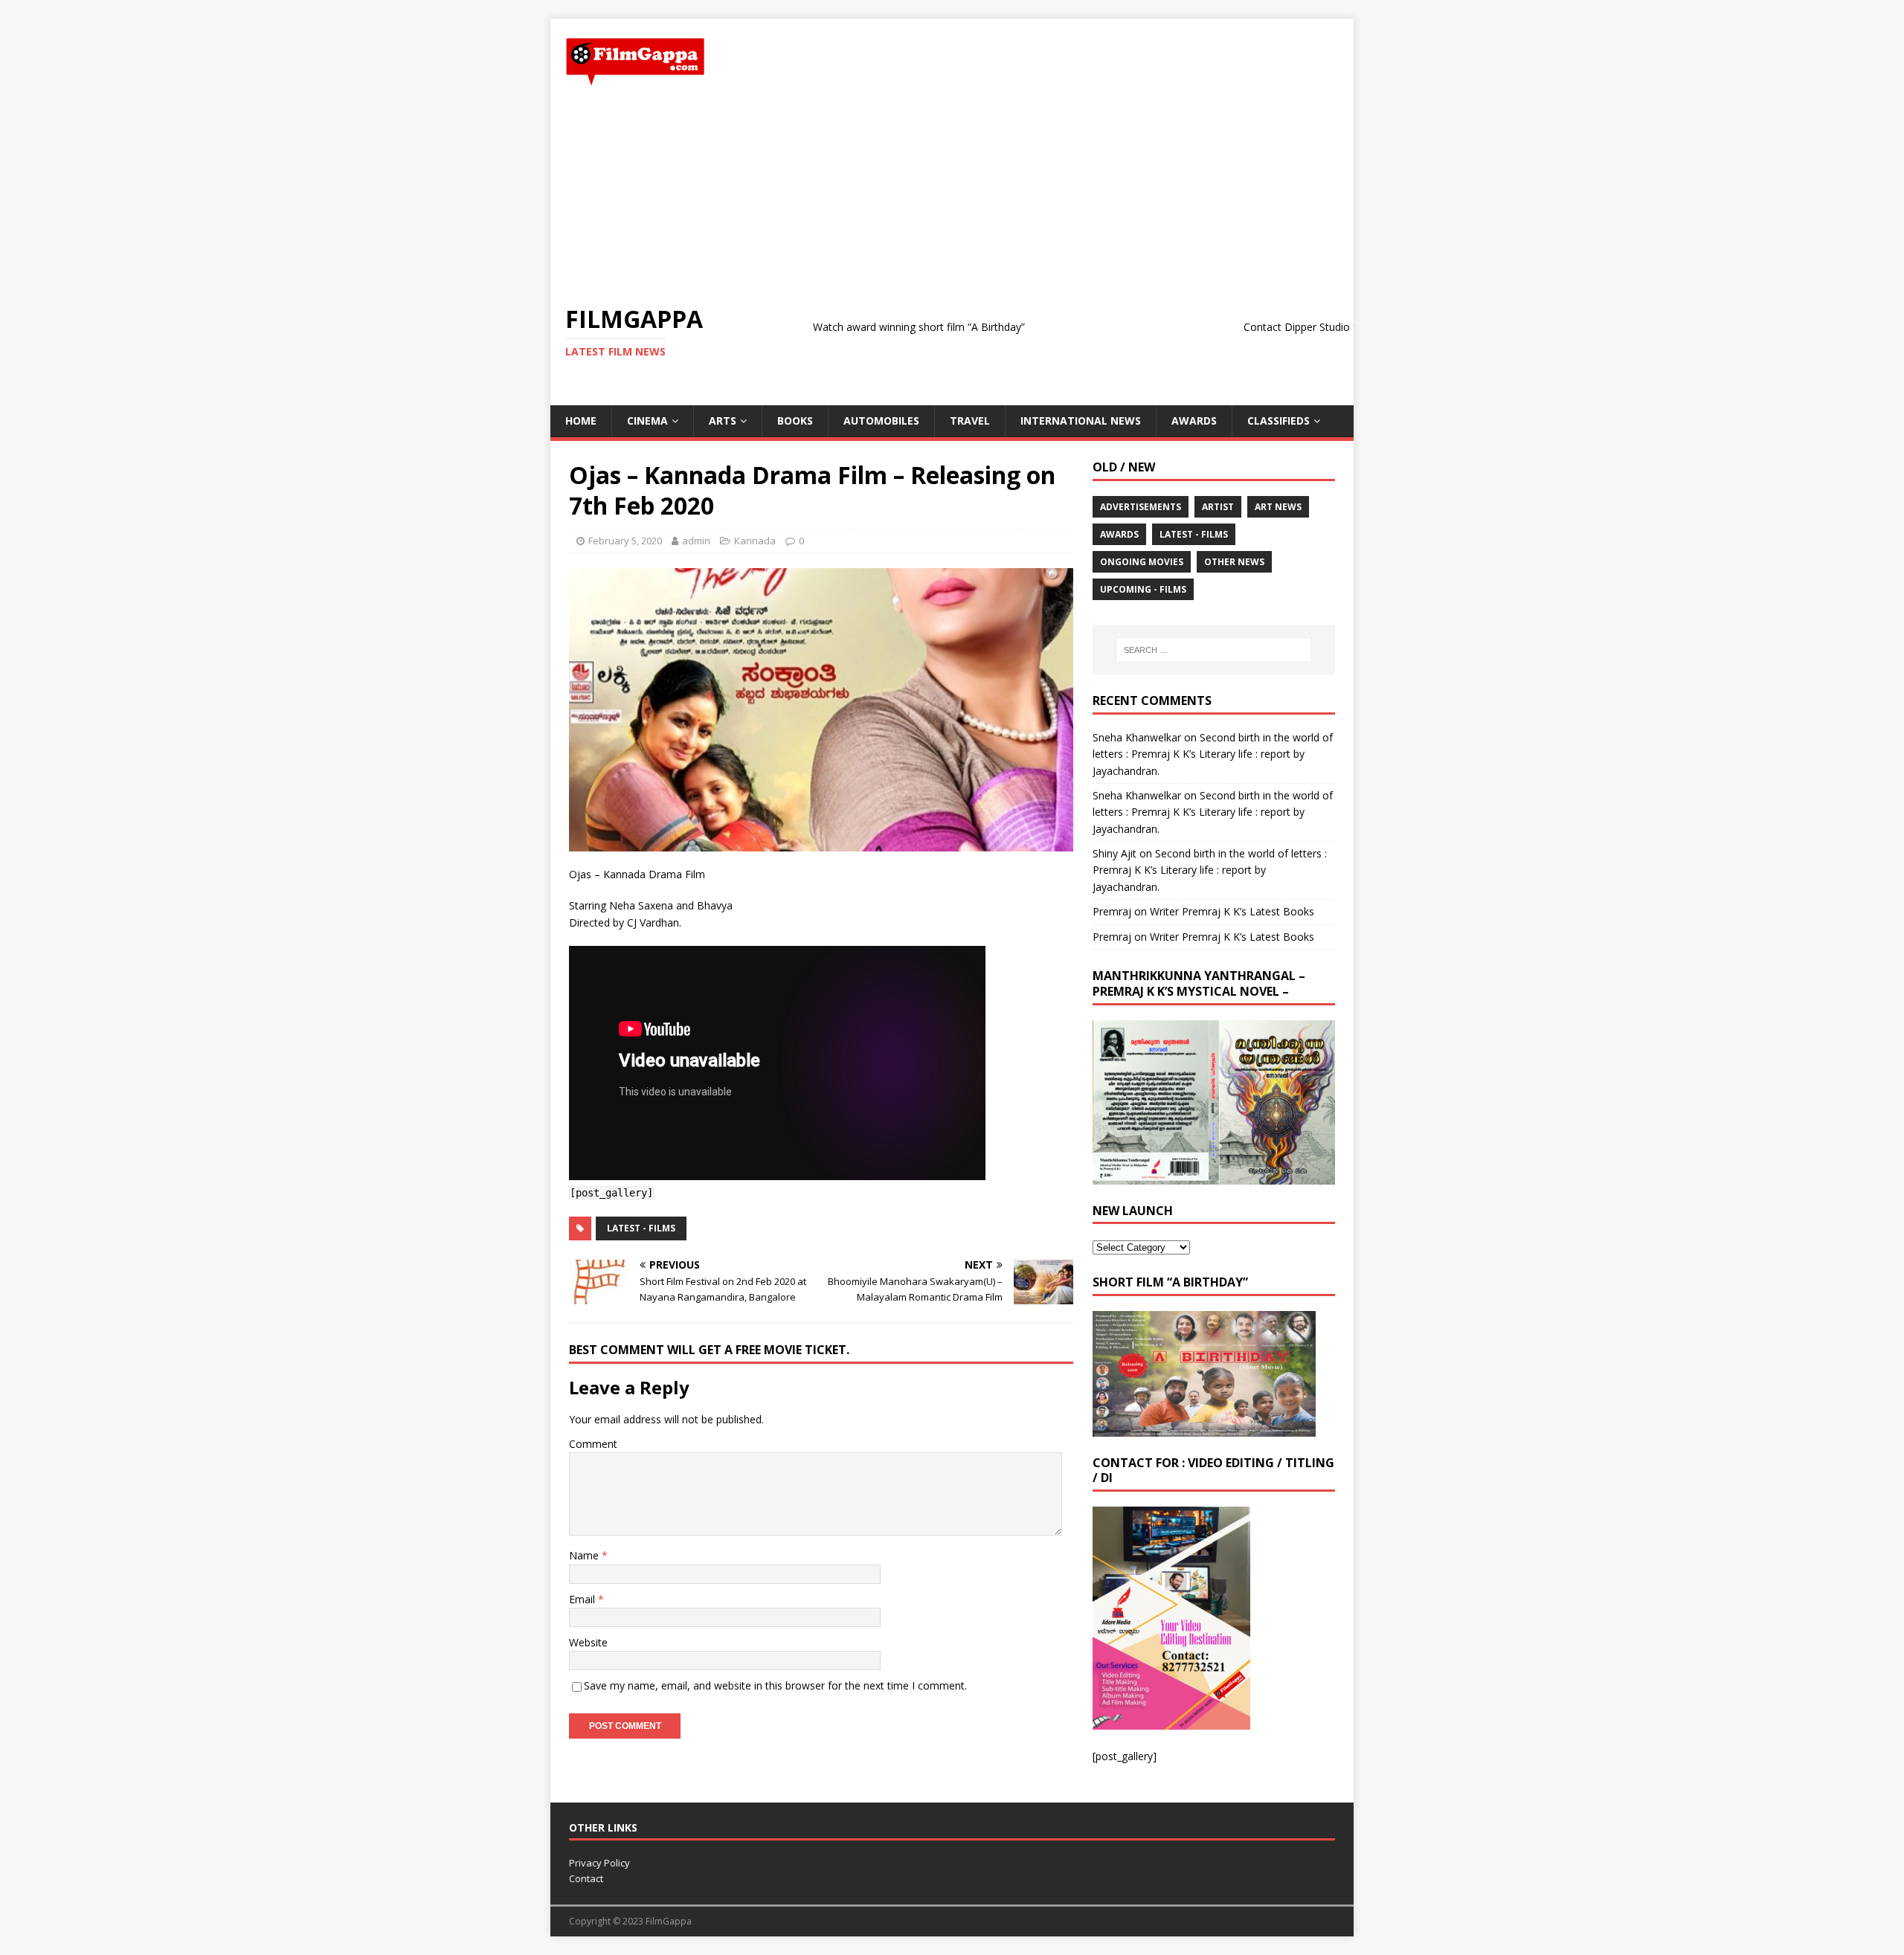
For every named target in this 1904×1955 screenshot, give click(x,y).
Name (585, 1555)
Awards (1194, 421)
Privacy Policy (599, 1863)
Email (583, 1599)
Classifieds (1279, 421)
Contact (586, 1878)
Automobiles (881, 421)
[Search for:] (1214, 650)
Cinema (647, 421)
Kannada (755, 541)
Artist (1218, 507)
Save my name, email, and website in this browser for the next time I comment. (775, 1685)
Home (581, 421)
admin (696, 541)
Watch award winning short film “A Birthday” (850, 327)
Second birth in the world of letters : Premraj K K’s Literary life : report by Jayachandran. (1213, 754)
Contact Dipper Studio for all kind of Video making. (1297, 327)
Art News (1278, 507)
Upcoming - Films (1143, 589)
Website (588, 1642)
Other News (1234, 562)
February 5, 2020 (625, 541)
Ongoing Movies (1142, 562)
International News (1081, 421)
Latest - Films (641, 1228)
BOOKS (795, 421)
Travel (970, 421)
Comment (593, 1444)
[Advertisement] (952, 196)
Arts (723, 421)
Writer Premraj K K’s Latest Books (1232, 911)
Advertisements (1141, 507)
